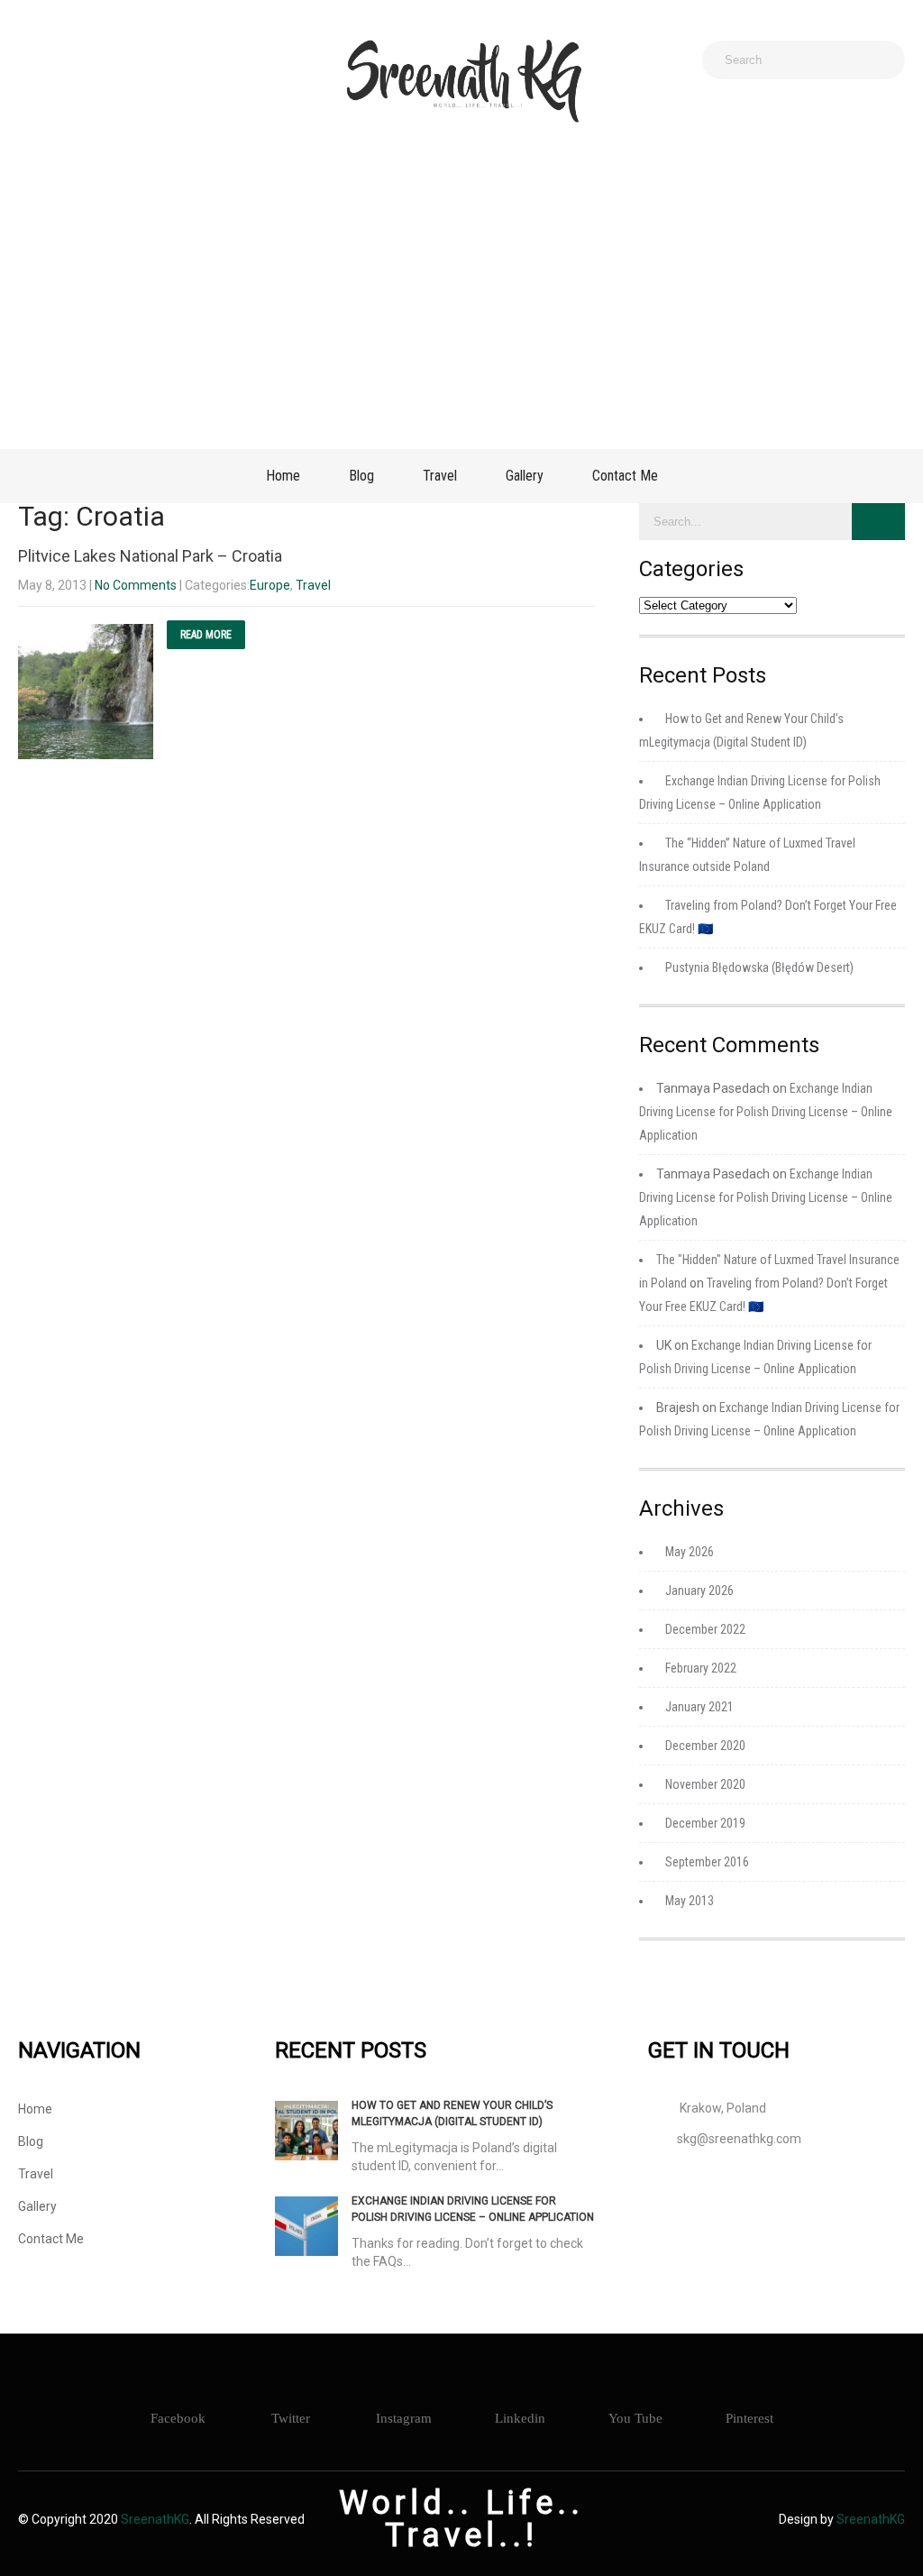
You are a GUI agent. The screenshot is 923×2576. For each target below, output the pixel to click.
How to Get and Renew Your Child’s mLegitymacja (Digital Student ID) (452, 2113)
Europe (270, 585)
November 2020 (705, 1784)
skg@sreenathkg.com (739, 2139)
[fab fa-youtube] (196, 60)
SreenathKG (155, 2519)
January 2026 (699, 1591)
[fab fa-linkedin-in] (157, 60)
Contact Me (625, 476)
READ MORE (206, 635)
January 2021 (699, 1707)
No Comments (136, 585)
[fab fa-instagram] (78, 60)
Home (283, 476)
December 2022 (705, 1629)
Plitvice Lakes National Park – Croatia (150, 556)
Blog (361, 476)
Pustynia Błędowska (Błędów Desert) (759, 967)
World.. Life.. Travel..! (461, 2519)
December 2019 (705, 1823)
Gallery (525, 476)
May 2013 (690, 1901)
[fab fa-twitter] (117, 60)
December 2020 (705, 1746)
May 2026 (690, 1552)
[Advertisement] (461, 287)
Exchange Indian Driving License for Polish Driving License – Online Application (766, 1112)
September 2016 (707, 1862)
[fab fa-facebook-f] (38, 60)
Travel (440, 476)
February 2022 (701, 1668)
